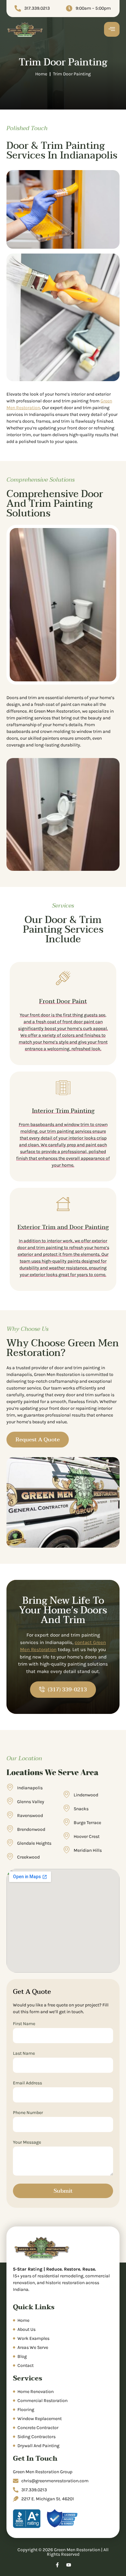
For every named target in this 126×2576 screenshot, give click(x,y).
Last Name (24, 2054)
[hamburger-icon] (112, 29)
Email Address (27, 2083)
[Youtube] (69, 2565)
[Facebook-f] (58, 2565)
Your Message (27, 2143)
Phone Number (28, 2113)
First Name (24, 2024)
